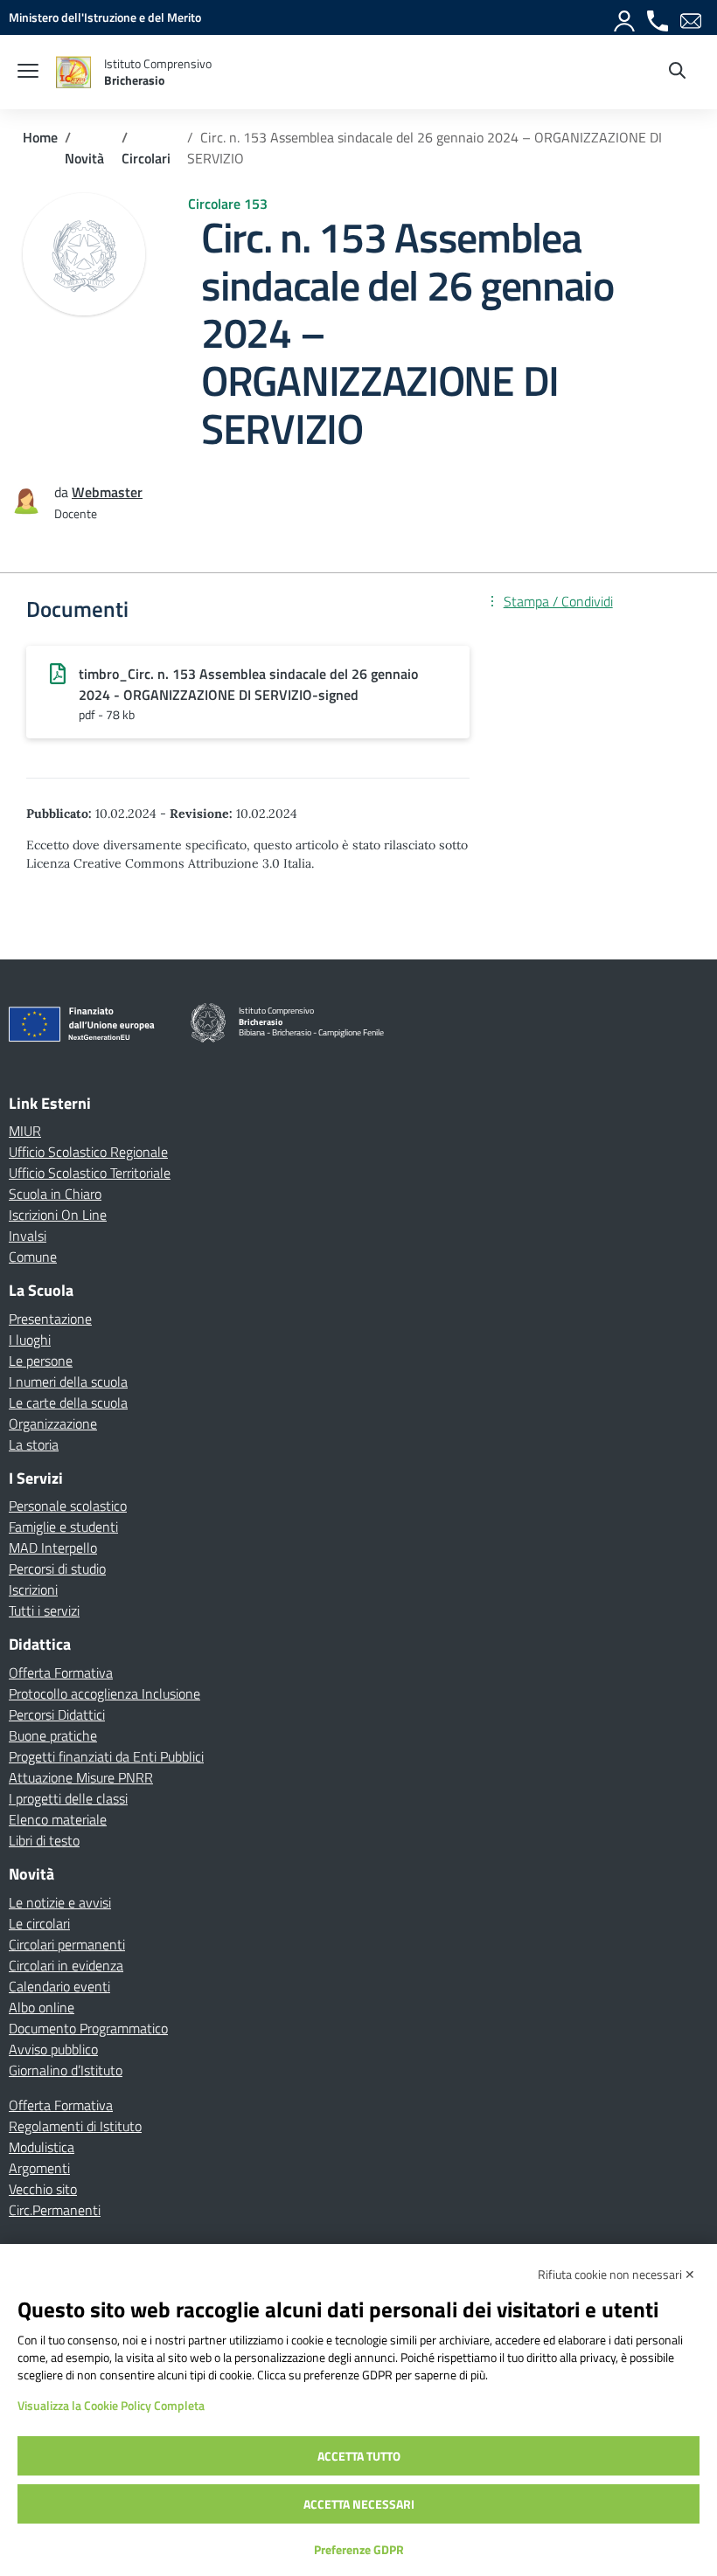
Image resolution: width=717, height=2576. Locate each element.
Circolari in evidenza (66, 1965)
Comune (33, 1257)
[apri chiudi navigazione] (28, 73)
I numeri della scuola (68, 1381)
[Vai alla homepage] (73, 72)
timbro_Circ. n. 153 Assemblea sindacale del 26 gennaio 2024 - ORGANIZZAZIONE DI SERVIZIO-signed (248, 684)
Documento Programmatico (88, 2028)
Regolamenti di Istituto (75, 2126)
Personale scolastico (68, 1506)
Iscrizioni (33, 1589)
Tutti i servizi (44, 1610)
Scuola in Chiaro (55, 1194)
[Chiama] (658, 17)
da (63, 492)
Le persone (41, 1361)
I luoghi (30, 1340)
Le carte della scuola (68, 1402)
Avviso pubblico (53, 2049)
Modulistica (42, 2147)
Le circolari (39, 1923)
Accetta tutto (359, 2456)
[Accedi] (625, 17)
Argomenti (39, 2168)
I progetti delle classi (68, 1798)
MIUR (25, 1131)
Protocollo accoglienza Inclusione (104, 1693)
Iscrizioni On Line (58, 1215)
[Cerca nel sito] (677, 73)
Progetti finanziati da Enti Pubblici (106, 1756)
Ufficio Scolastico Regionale (88, 1152)
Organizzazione (53, 1423)
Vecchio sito (43, 2189)
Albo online (42, 2007)
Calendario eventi (59, 1986)
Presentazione (50, 1319)
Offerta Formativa (61, 1672)
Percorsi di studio (57, 1568)
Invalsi (28, 1236)
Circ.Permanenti (55, 2210)
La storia (34, 1444)
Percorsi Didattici (57, 1714)
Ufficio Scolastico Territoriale (90, 1173)
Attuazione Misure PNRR (81, 1777)
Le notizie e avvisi (60, 1902)
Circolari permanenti (67, 1944)
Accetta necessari (359, 2504)
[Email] (692, 17)
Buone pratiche (53, 1735)
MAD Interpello (53, 1548)
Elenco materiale (58, 1819)
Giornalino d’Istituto (66, 2070)
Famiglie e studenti (63, 1527)
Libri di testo (44, 1840)
